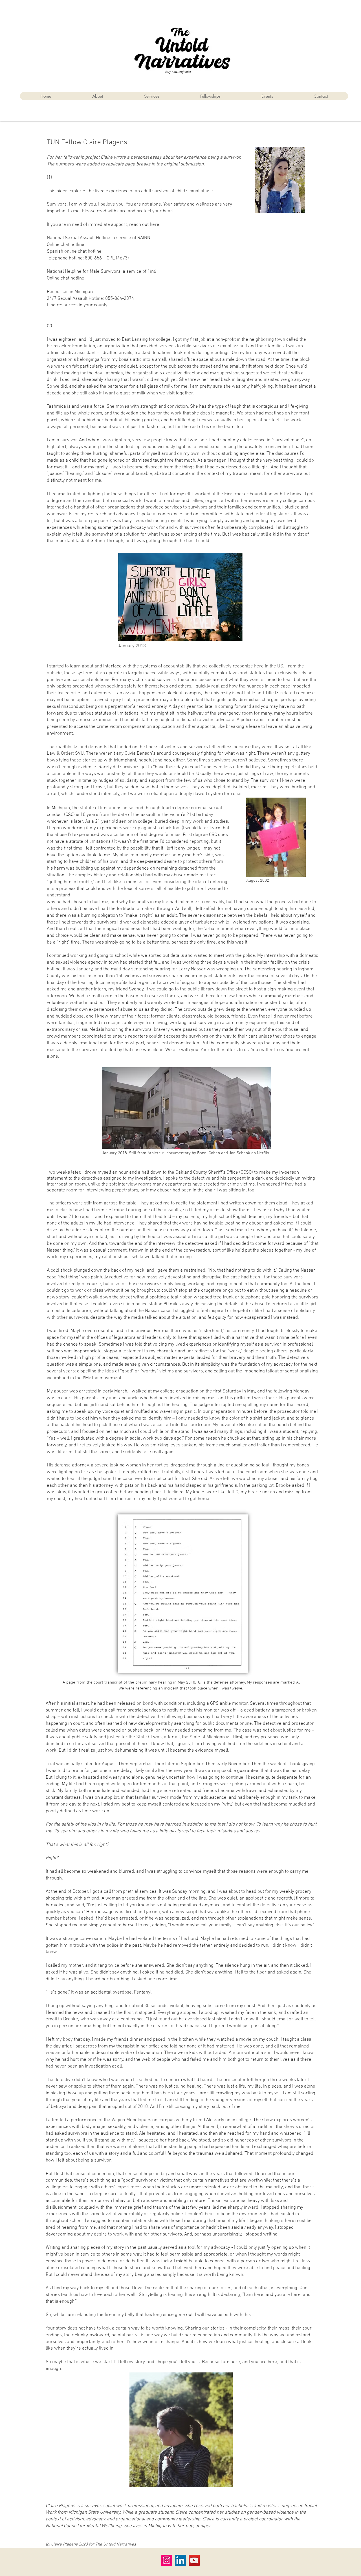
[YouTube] (194, 2560)
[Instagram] (167, 2560)
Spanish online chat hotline (74, 252)
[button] (210, 96)
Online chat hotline (66, 245)
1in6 (152, 272)
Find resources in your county (77, 305)
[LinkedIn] (180, 2560)
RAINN (144, 238)
